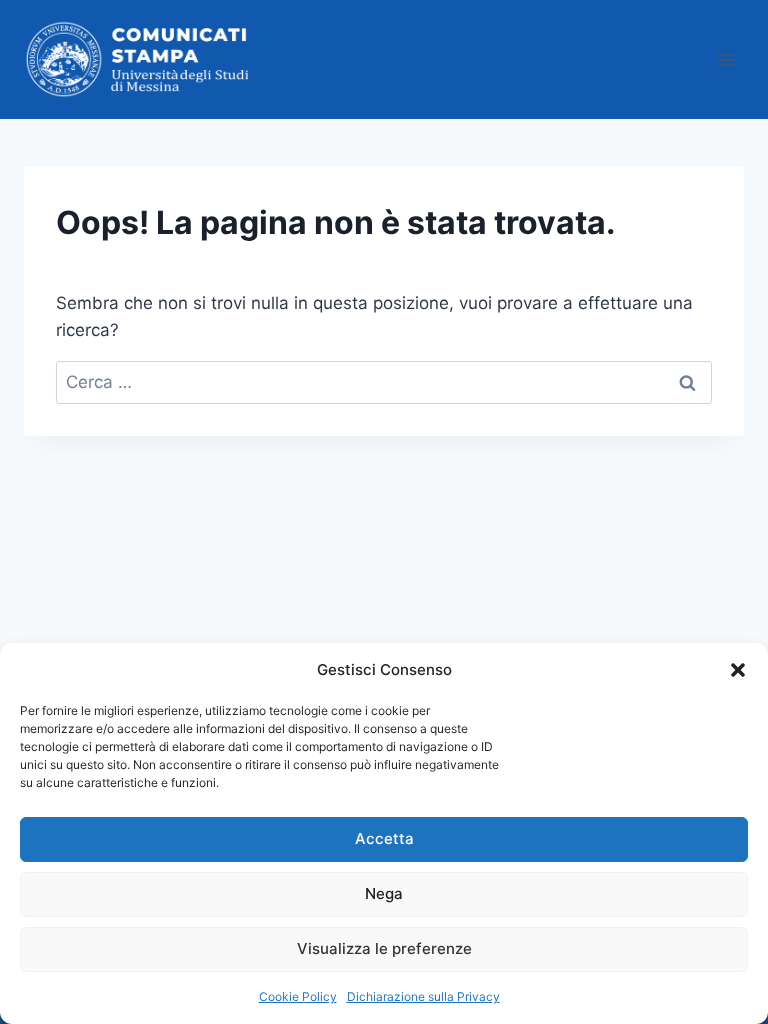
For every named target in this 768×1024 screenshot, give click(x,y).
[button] (738, 670)
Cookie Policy (298, 996)
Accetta (384, 838)
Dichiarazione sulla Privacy (423, 996)
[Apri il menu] (725, 59)
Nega (384, 893)
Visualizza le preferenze (384, 948)
